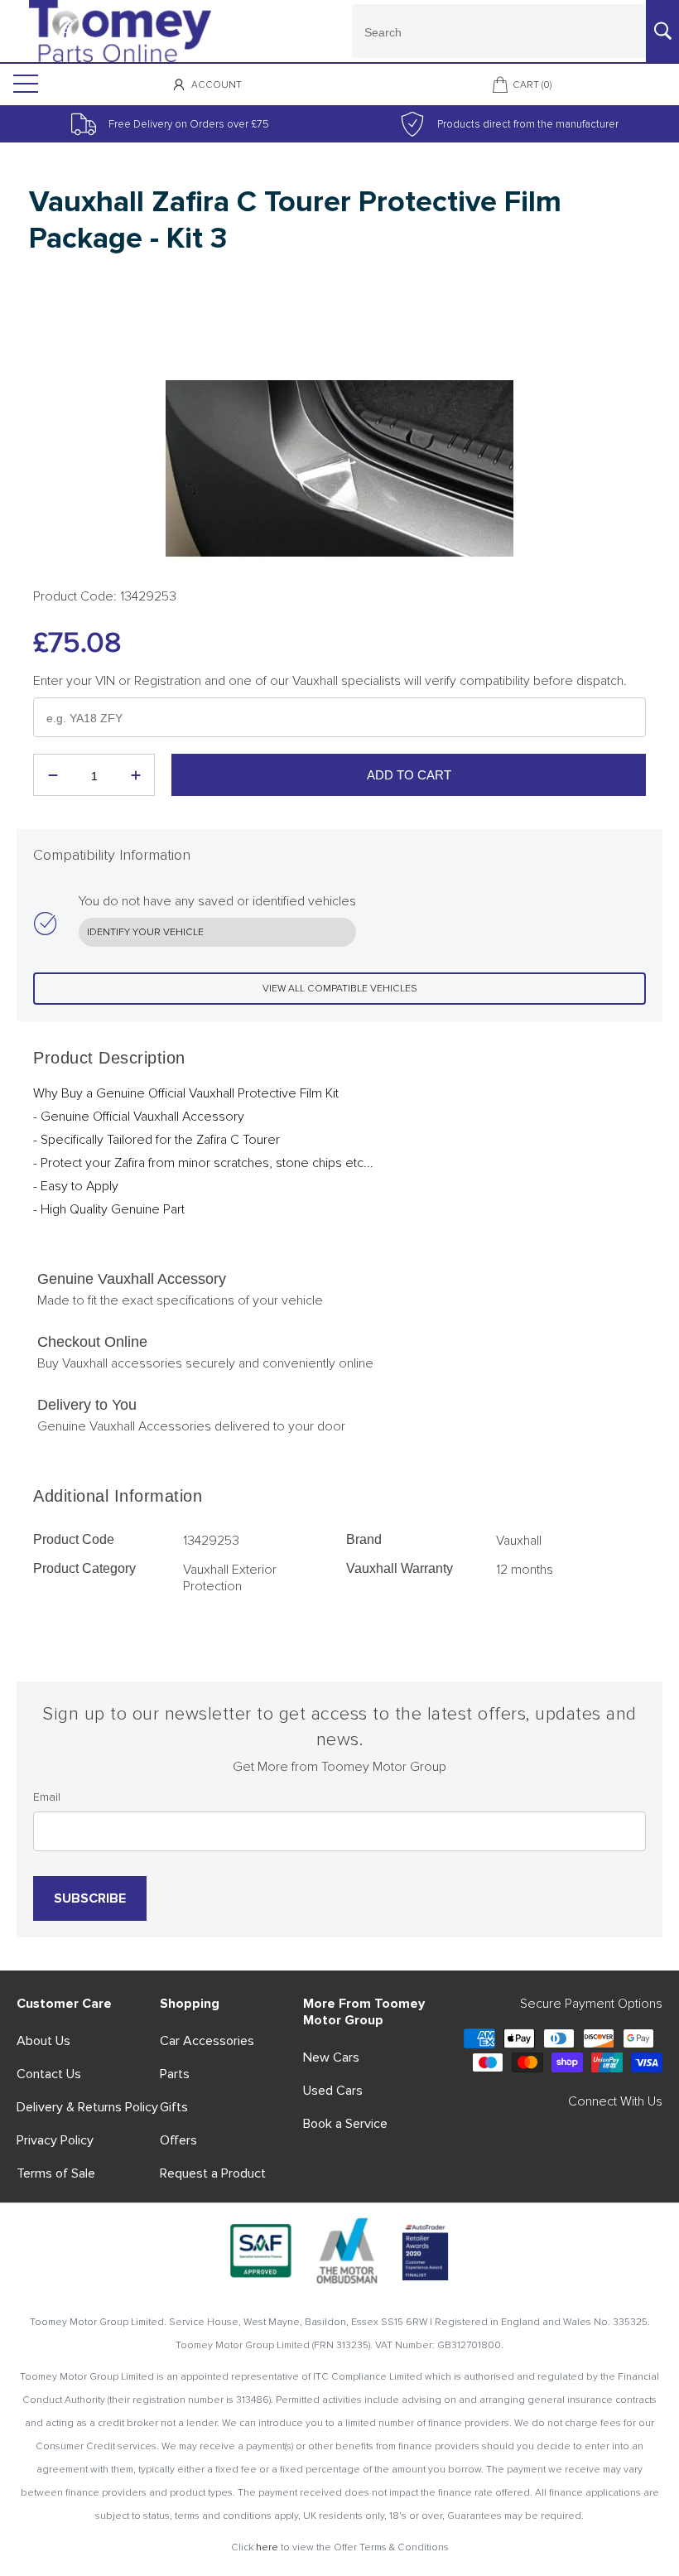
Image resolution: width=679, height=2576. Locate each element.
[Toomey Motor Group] (120, 31)
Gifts (174, 2107)
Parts (175, 2074)
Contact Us (49, 2074)
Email (47, 1797)
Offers (178, 2140)
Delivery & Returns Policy (87, 2107)
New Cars (331, 2057)
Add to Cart (409, 775)
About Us (43, 2041)
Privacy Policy (55, 2140)
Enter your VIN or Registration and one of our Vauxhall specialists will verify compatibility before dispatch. (330, 681)
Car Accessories (207, 2041)
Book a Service (345, 2124)
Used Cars (333, 2091)
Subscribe (90, 1898)
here (267, 2547)
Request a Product (213, 2173)
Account (217, 85)
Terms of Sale (56, 2173)
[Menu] (24, 84)
